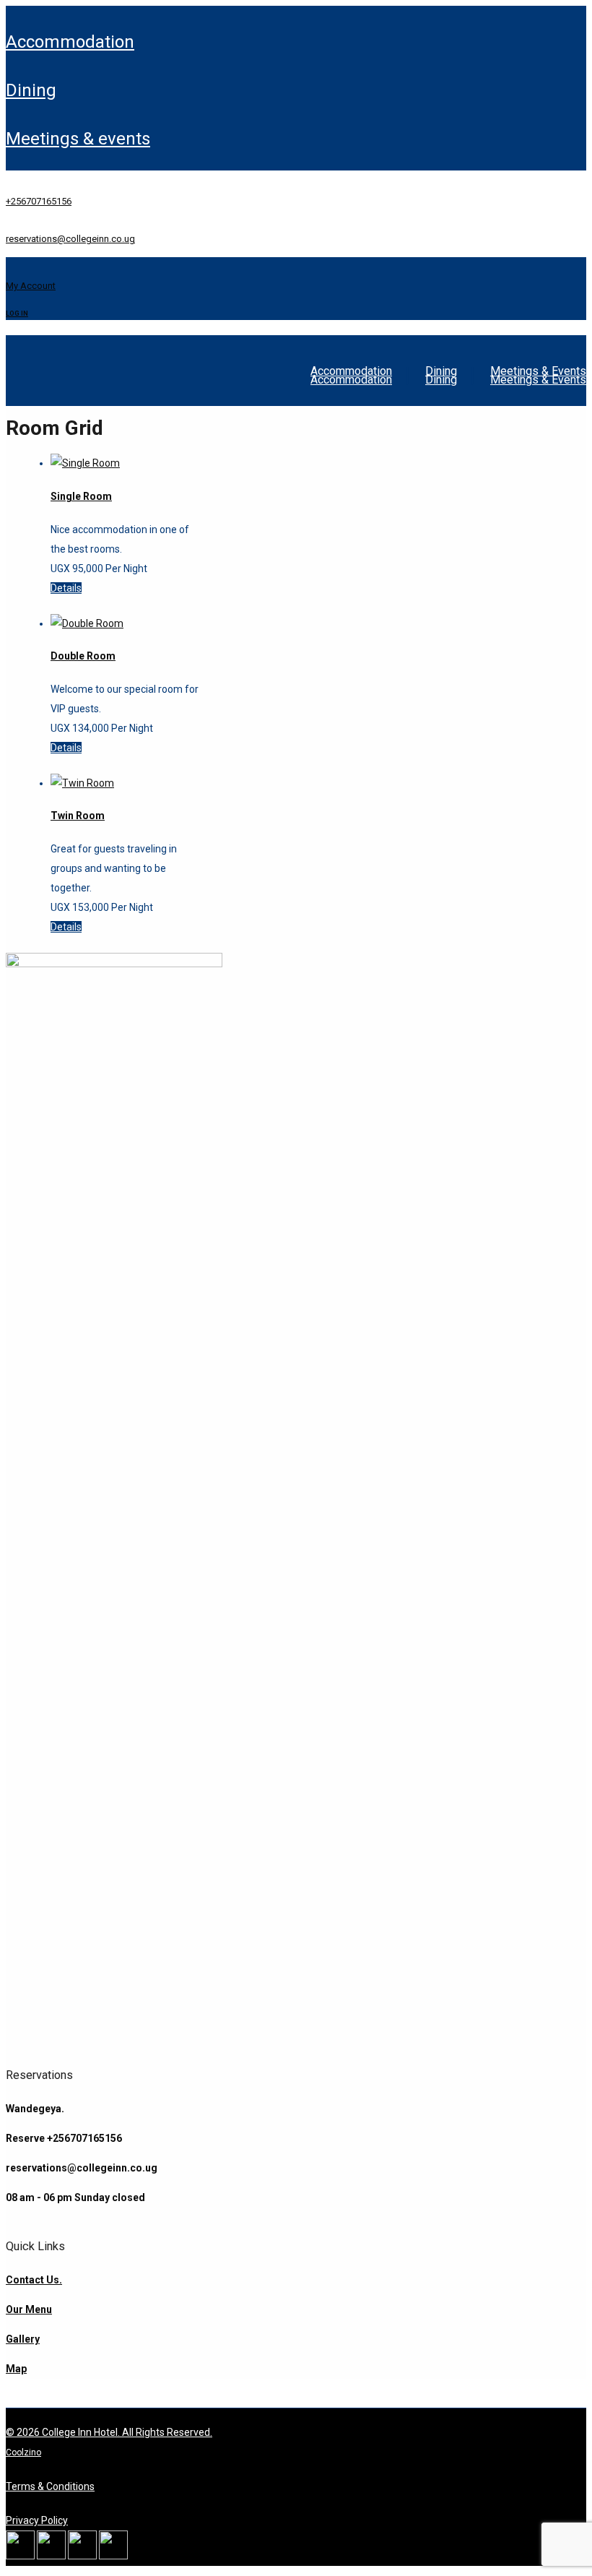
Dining (31, 90)
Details (66, 588)
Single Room (81, 496)
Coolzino (23, 2452)
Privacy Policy (37, 2520)
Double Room (83, 656)
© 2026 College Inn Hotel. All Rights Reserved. (109, 2432)
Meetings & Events (78, 139)
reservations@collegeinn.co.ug (70, 239)
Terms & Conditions (50, 2486)
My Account (31, 286)
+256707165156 (39, 201)
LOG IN (17, 314)
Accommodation (70, 42)
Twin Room (78, 816)
